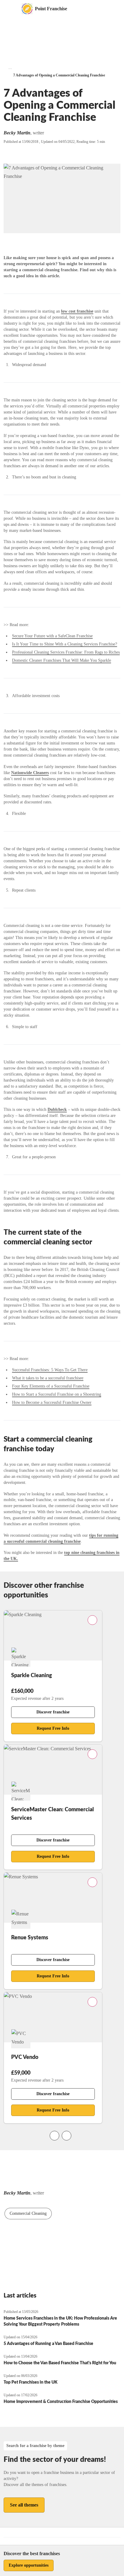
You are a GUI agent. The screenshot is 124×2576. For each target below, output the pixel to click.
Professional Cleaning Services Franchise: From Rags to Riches (66, 652)
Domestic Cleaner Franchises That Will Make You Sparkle (62, 660)
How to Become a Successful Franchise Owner (52, 1402)
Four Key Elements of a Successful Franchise (51, 1386)
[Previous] (54, 2136)
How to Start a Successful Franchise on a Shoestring (57, 1394)
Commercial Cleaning (28, 2213)
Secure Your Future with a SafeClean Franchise (52, 636)
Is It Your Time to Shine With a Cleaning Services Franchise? (65, 644)
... (10, 68)
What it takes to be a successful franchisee (48, 1378)
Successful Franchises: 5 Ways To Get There (50, 1370)
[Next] (67, 2136)
